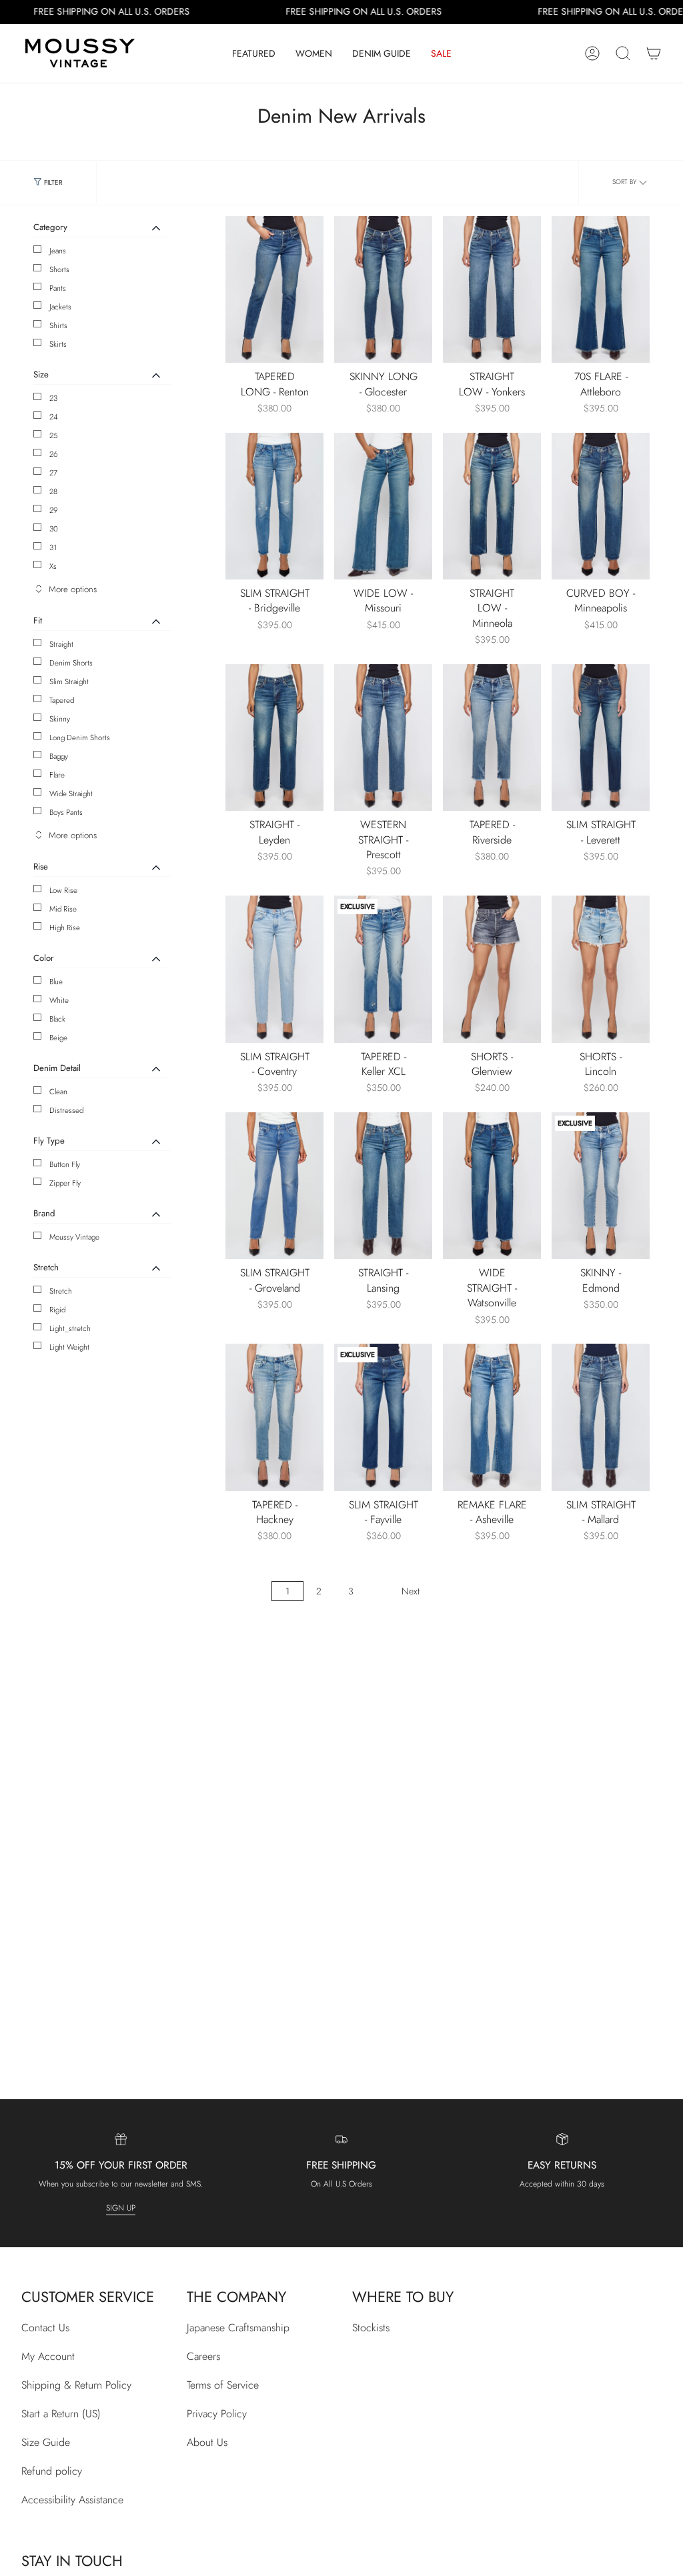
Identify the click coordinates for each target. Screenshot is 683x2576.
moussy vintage (74, 1237)
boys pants (66, 812)
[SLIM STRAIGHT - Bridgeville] (274, 506)
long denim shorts (80, 738)
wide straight (71, 794)
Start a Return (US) (61, 2414)
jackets (60, 307)
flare (57, 775)
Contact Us (45, 2328)
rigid (57, 1310)
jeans (58, 251)
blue (56, 982)
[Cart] (654, 53)
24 (54, 417)
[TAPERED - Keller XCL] (383, 969)
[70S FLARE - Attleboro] (601, 290)
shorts (59, 269)
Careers (203, 2356)
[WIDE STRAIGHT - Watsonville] (492, 1186)
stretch (61, 1291)
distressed (66, 1110)
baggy (59, 756)
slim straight (69, 682)
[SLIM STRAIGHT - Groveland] (274, 1186)
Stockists (371, 2328)
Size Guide (46, 2442)
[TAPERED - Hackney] (274, 1417)
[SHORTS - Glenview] (492, 969)
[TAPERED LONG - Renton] (274, 290)
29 (54, 510)
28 (53, 491)
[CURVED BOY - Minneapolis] (601, 506)
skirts (58, 344)
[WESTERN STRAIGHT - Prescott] (383, 738)
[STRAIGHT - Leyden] (274, 738)
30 (54, 529)
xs (53, 566)
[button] (254, 53)
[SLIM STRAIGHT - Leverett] (601, 738)
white (59, 1000)
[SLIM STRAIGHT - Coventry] (274, 969)
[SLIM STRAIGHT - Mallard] (601, 1417)
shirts (58, 325)
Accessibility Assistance (72, 2500)
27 (53, 473)
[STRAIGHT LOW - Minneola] (492, 506)
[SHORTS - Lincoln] (601, 969)
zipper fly (65, 1183)
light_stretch (70, 1328)
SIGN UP (121, 2208)
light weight (69, 1347)
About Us (207, 2442)
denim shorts (71, 663)
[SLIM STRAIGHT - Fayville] (383, 1417)
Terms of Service (223, 2385)
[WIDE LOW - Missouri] (383, 506)
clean (58, 1092)
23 (53, 398)
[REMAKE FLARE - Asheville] (492, 1417)
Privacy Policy (217, 2414)
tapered (62, 700)
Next (411, 1591)
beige (58, 1038)
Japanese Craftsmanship (238, 2328)
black (57, 1019)
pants (58, 288)
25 (54, 435)
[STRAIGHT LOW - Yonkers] (492, 290)
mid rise (63, 909)
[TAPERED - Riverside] (492, 738)
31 (53, 547)
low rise (63, 890)
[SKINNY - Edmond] (601, 1186)
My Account (48, 2356)
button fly (65, 1164)
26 (54, 454)
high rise (65, 928)
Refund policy (52, 2471)
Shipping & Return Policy (76, 2385)
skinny (60, 719)
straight (61, 644)
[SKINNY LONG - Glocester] (383, 290)
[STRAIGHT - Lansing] (383, 1186)
